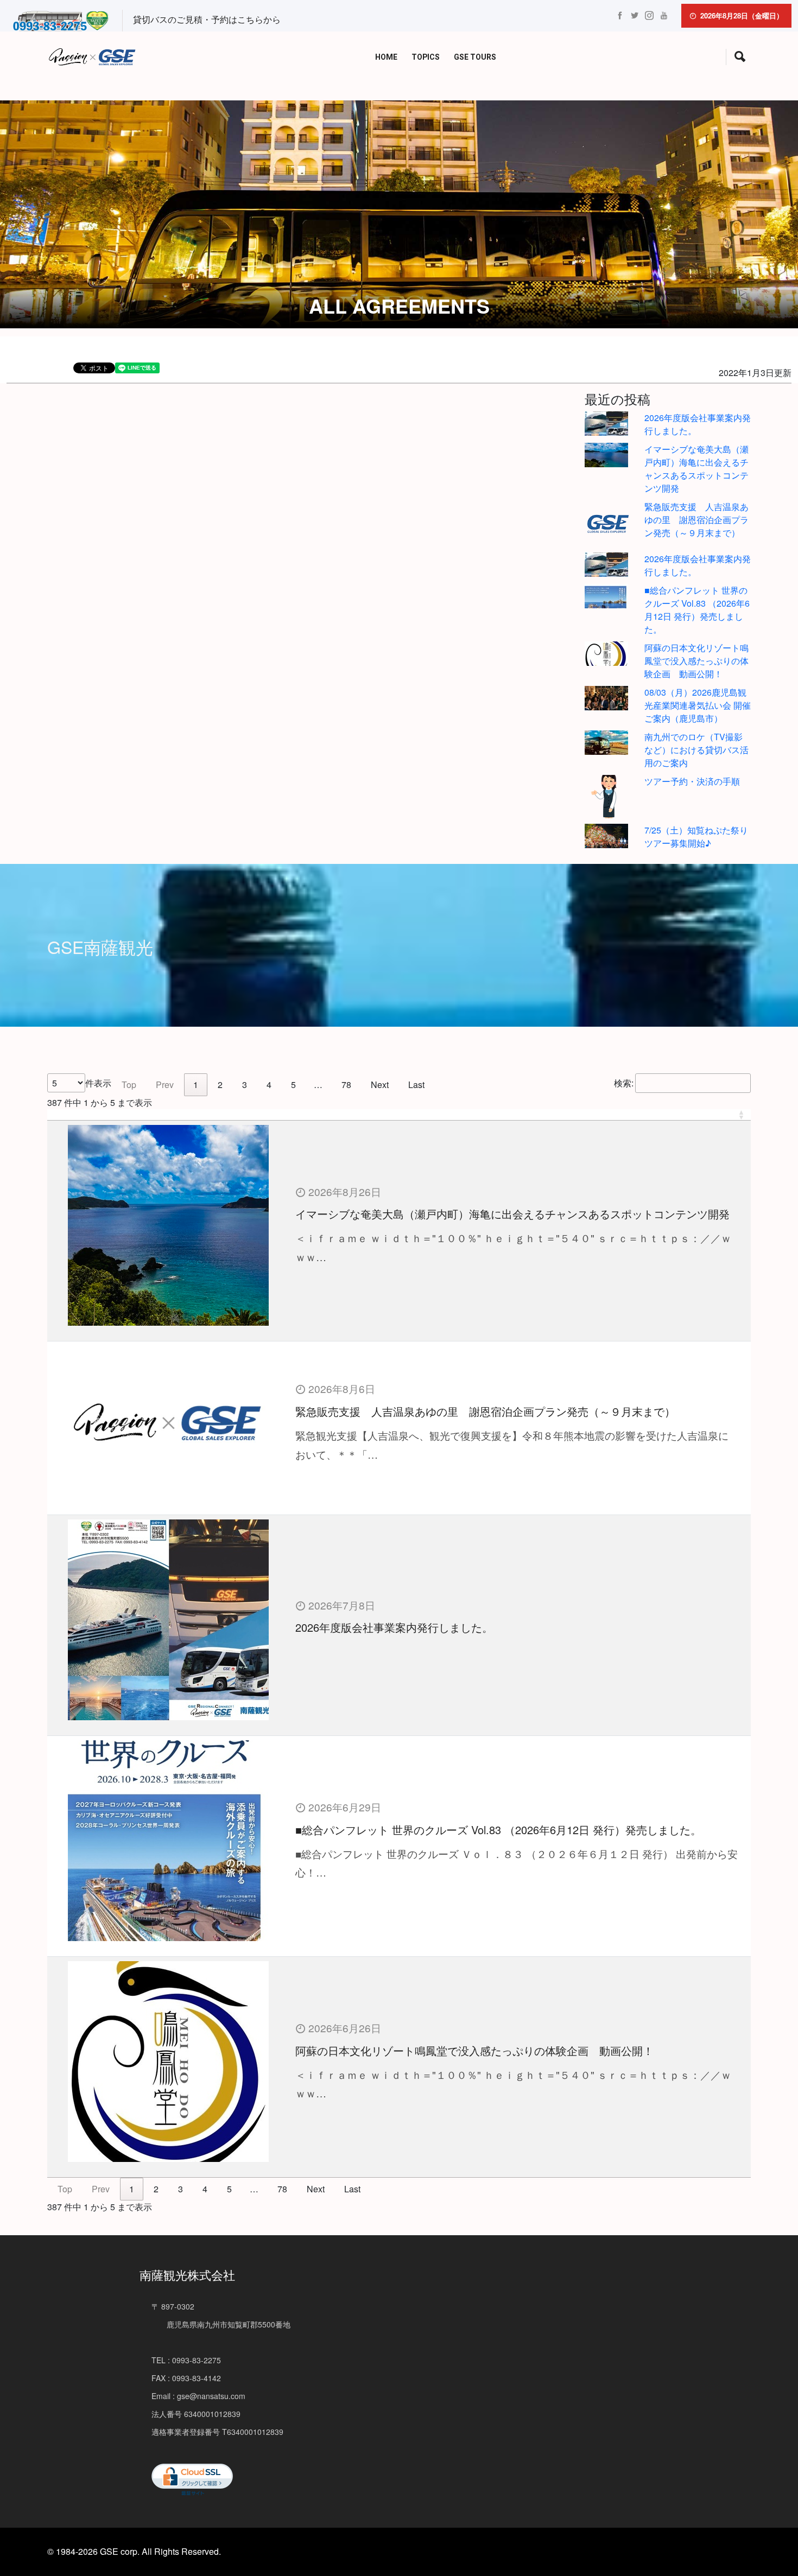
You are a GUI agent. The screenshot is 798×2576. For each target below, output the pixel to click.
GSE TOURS (475, 57)
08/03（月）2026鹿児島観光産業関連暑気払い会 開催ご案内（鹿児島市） (698, 705)
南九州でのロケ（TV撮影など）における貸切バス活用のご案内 (696, 750)
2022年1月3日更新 (755, 373)
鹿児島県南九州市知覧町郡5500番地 (221, 2324)
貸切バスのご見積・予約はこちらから (207, 19)
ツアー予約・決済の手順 (692, 781)
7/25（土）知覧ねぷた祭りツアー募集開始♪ (696, 837)
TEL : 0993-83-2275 (186, 2360)
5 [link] (293, 1085)
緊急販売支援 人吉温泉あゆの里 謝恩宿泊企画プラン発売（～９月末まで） (696, 520)
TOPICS (426, 57)
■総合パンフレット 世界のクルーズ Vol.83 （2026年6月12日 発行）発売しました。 (697, 610)
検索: (624, 1083)
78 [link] (346, 1085)
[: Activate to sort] (399, 1115)
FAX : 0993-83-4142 (186, 2378)
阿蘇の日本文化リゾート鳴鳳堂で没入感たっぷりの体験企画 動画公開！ (696, 661)
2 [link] (220, 1085)
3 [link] (245, 1085)
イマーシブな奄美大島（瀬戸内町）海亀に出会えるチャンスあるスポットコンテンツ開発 (696, 469)
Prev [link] (165, 1085)
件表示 (98, 1083)
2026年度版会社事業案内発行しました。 (394, 1627)
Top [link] (129, 1085)
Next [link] (380, 1085)
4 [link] (269, 1085)
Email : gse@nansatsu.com (198, 2396)
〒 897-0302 (173, 2306)
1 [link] (196, 1085)
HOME (386, 57)
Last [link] (416, 1085)
